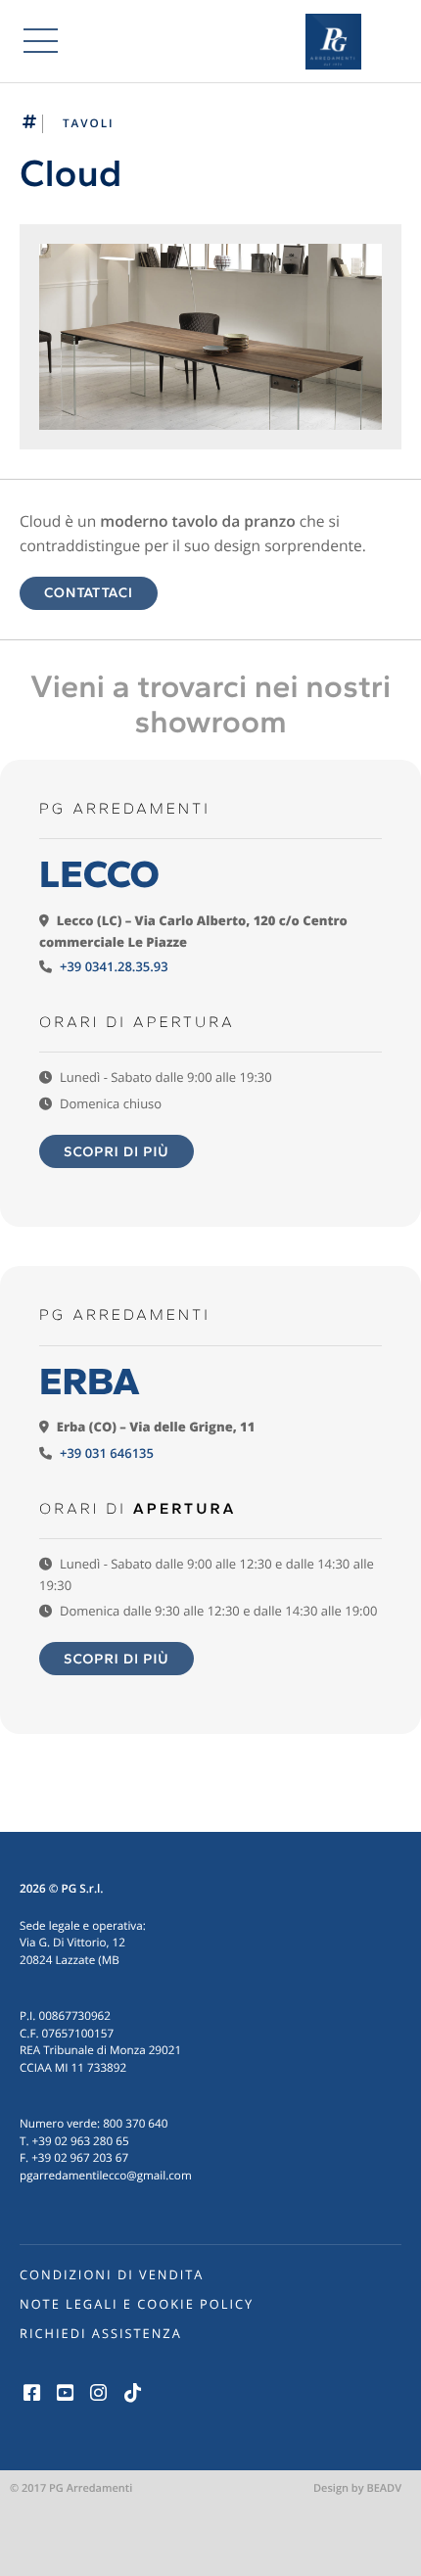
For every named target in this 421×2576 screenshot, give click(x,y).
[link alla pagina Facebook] (31, 2393)
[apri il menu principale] (41, 41)
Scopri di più (117, 1151)
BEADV (384, 2488)
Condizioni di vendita (112, 2274)
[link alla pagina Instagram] (99, 2393)
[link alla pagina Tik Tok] (132, 2393)
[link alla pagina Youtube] (65, 2393)
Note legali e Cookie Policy (137, 2304)
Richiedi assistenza (101, 2333)
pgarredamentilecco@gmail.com (106, 2176)
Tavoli (89, 123)
